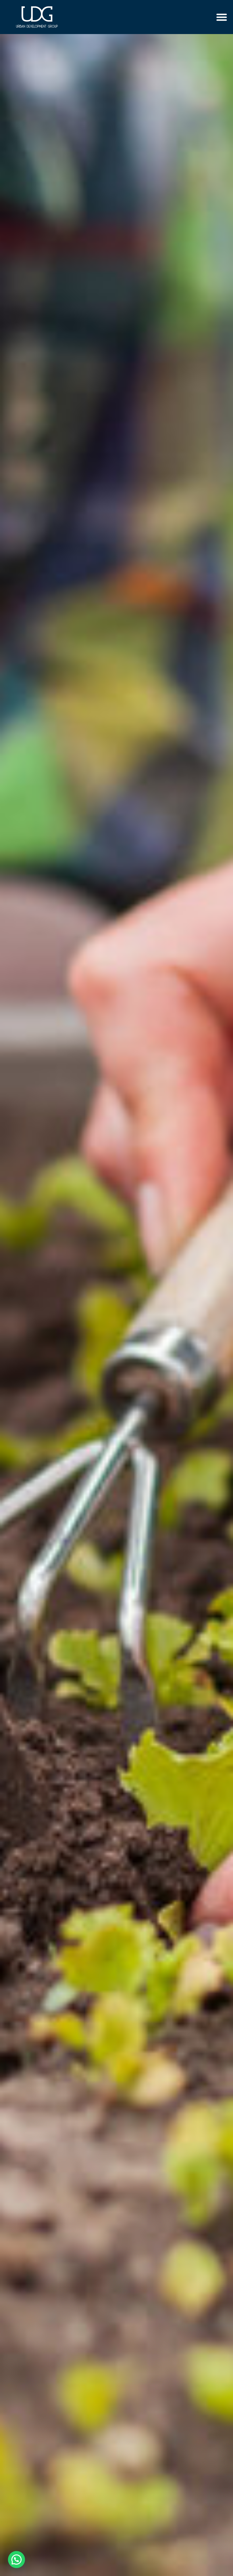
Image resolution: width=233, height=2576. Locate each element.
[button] (222, 17)
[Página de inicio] (37, 17)
